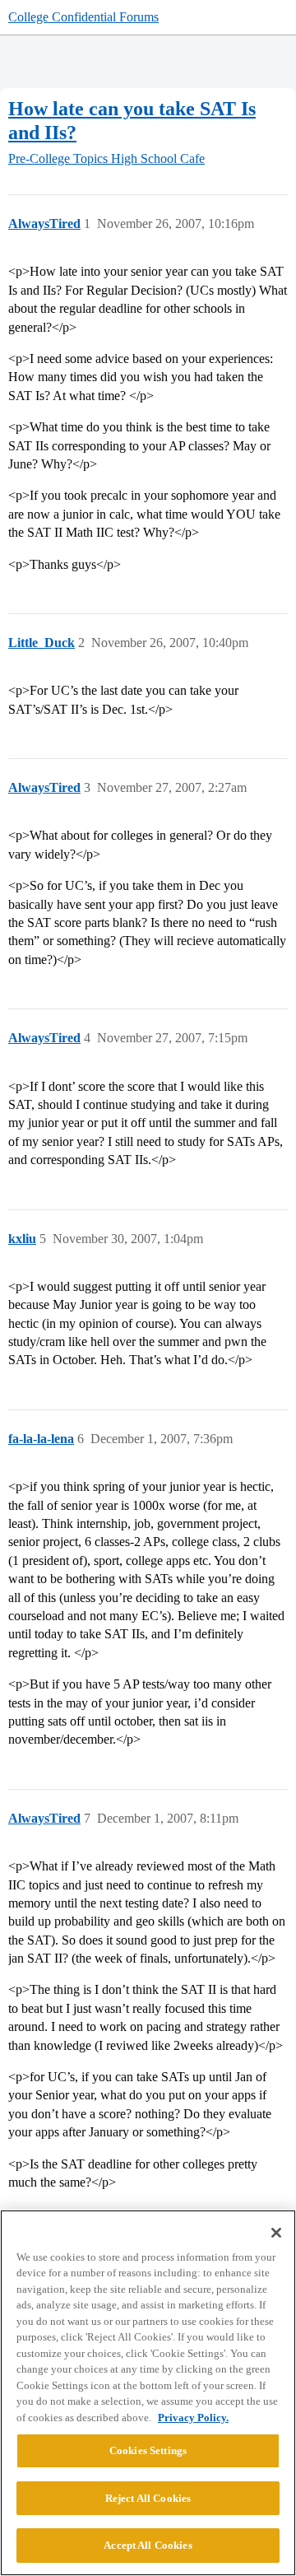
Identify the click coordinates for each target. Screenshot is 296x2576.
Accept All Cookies (148, 2545)
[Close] (276, 2233)
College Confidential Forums (83, 17)
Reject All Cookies (148, 2498)
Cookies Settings (148, 2450)
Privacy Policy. (193, 2418)
